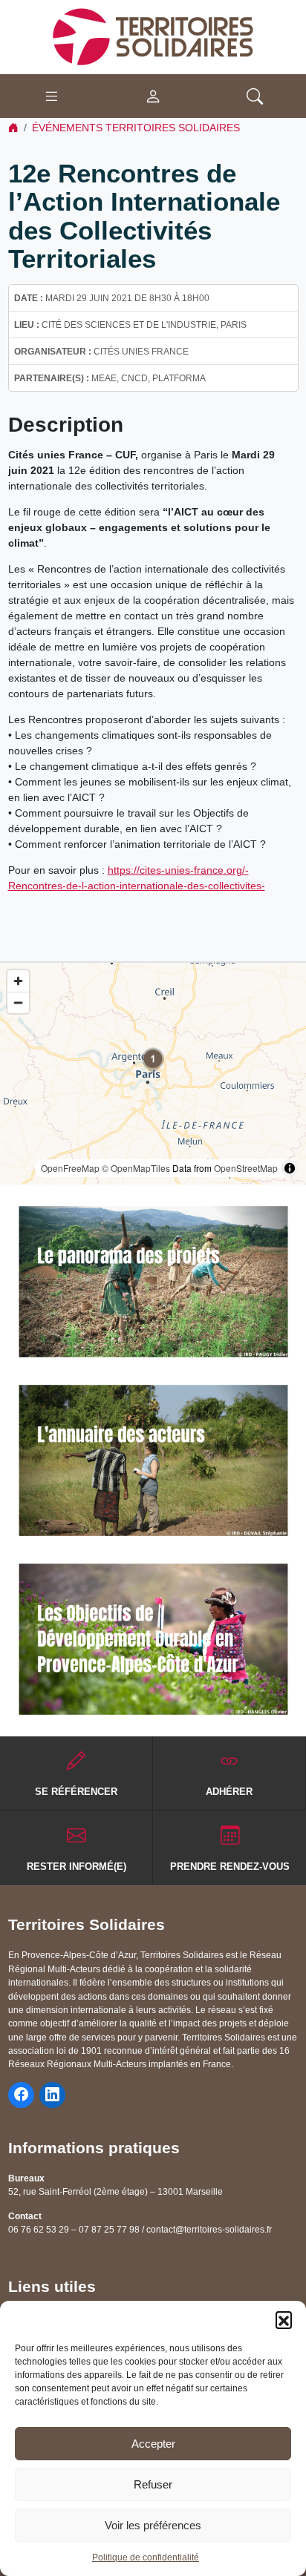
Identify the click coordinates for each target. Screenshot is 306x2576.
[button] (284, 2319)
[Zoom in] (18, 981)
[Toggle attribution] (290, 1168)
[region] (153, 1074)
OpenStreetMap (246, 1168)
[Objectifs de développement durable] (153, 1639)
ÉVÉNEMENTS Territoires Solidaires (136, 128)
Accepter (153, 2444)
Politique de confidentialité (146, 2557)
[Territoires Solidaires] (153, 36)
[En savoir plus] (153, 1282)
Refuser (153, 2484)
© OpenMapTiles (136, 1168)
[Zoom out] (18, 1002)
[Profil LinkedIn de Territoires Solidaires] (52, 2095)
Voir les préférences (153, 2525)
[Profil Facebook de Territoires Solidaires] (21, 2095)
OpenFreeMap (70, 1168)
